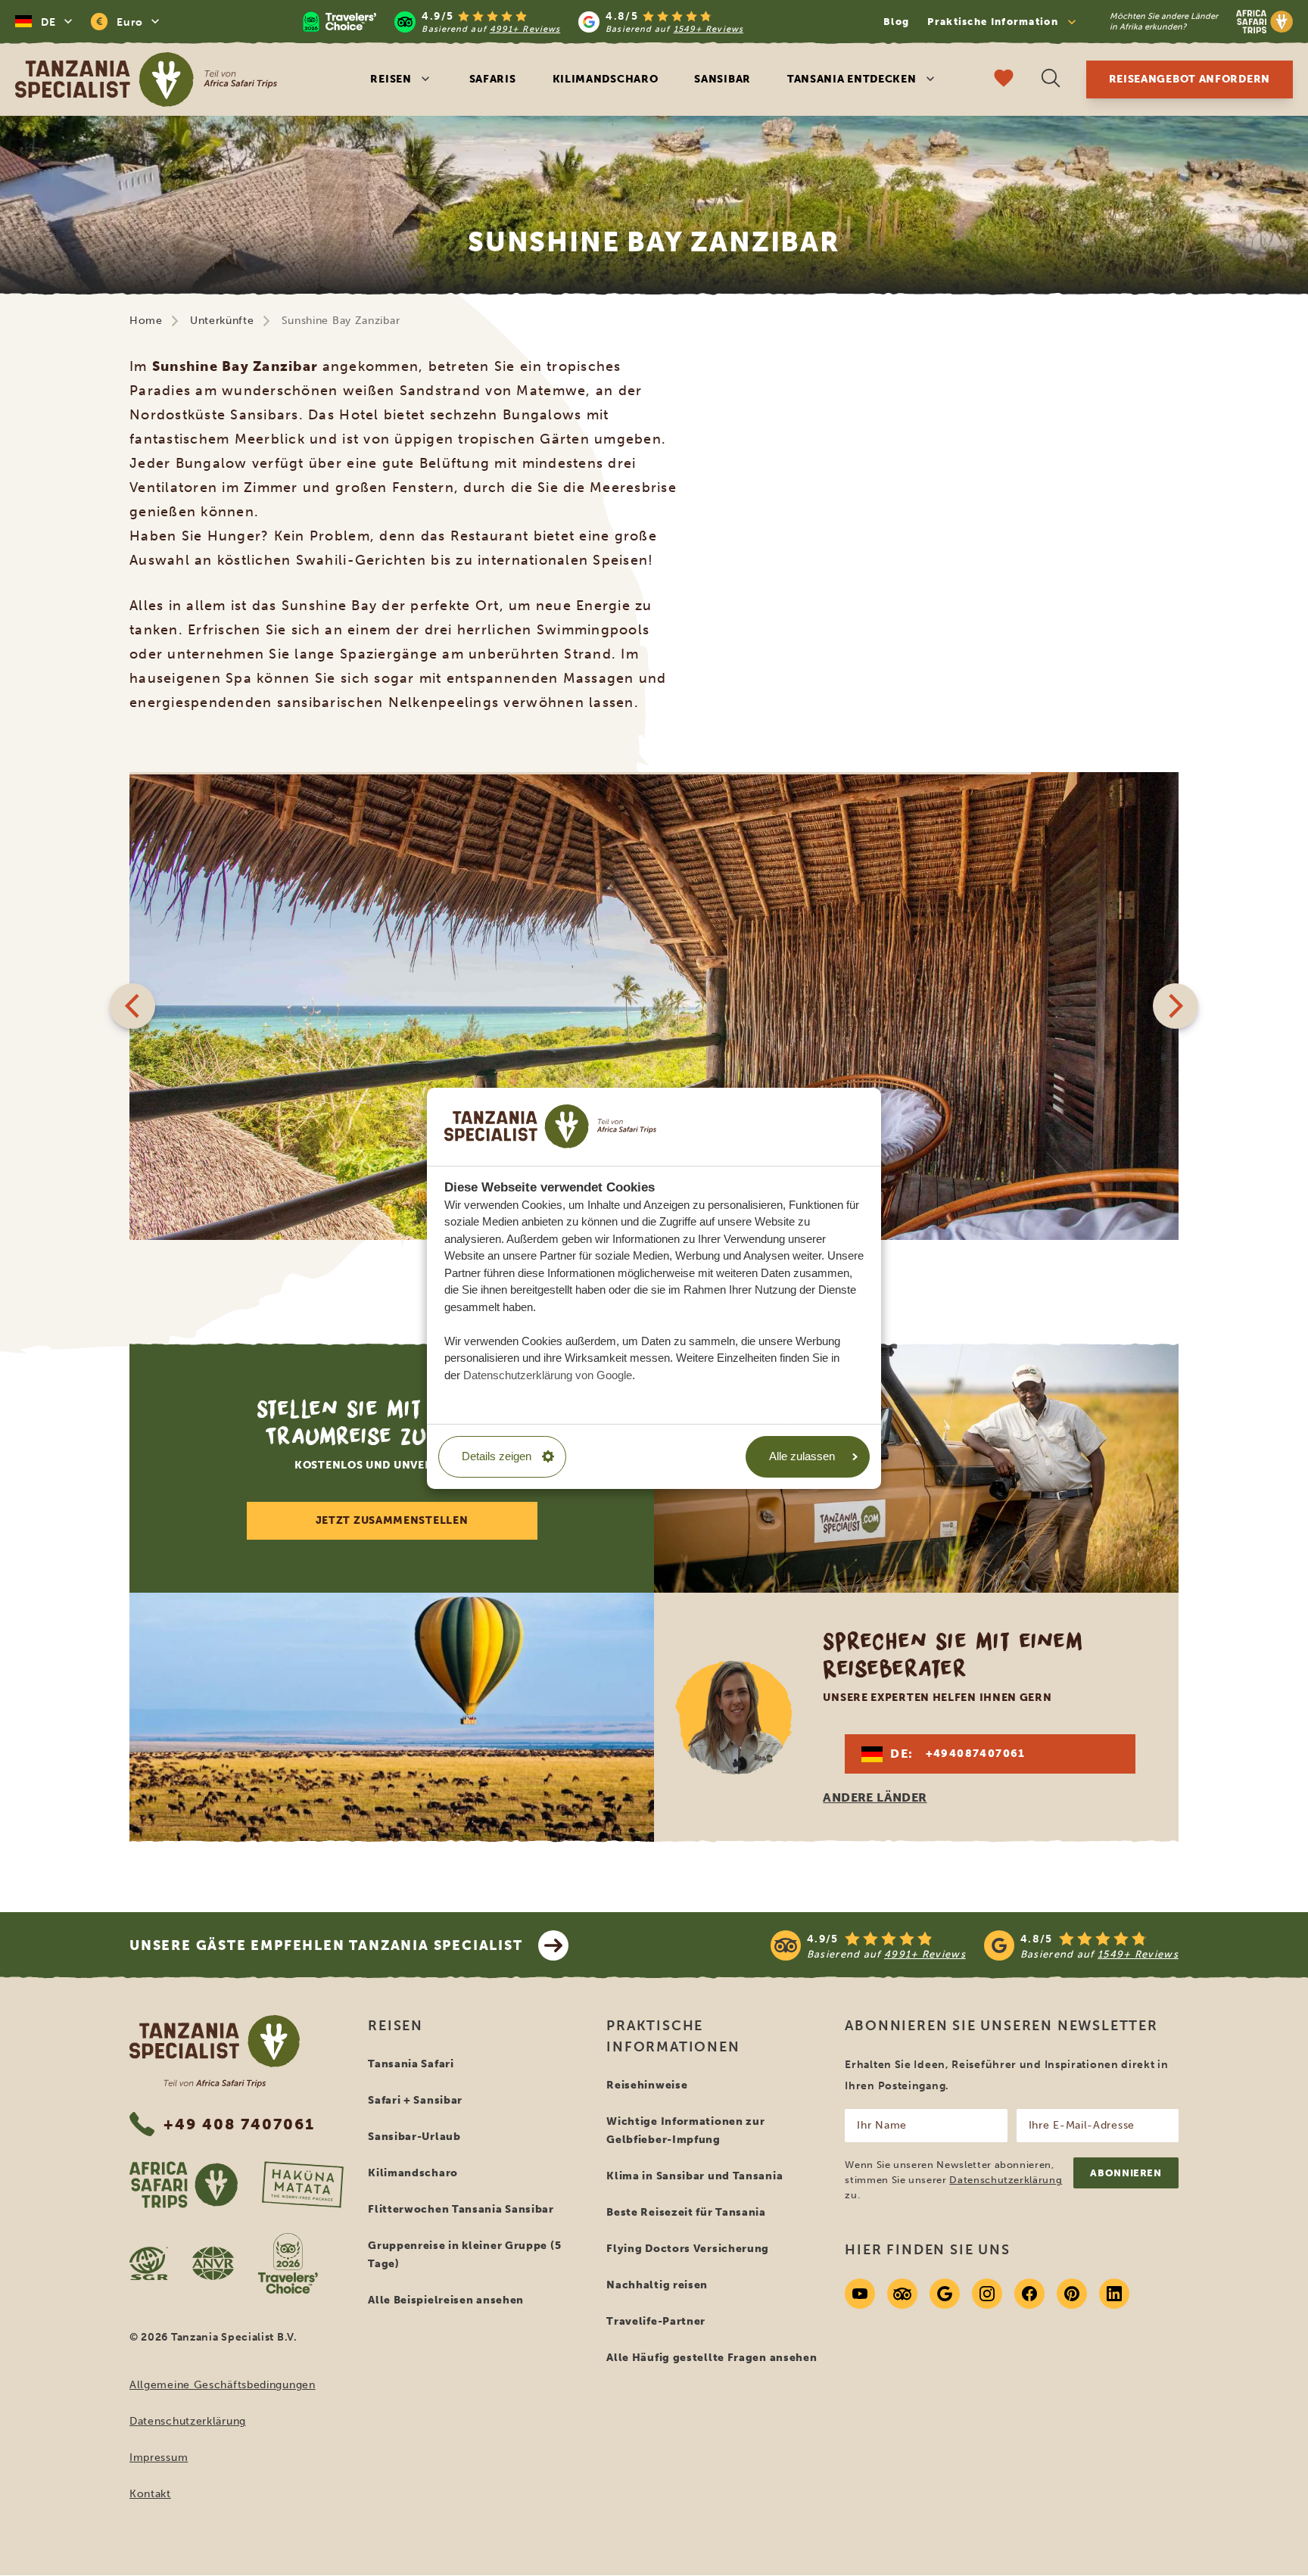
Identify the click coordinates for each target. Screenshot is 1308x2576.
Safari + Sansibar (415, 2100)
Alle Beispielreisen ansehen (446, 2300)
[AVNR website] (213, 2263)
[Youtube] (860, 2294)
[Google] (945, 2294)
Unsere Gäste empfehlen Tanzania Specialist (326, 1945)
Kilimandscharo (606, 79)
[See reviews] (975, 1945)
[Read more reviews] (523, 22)
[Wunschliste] (1004, 80)
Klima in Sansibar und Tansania (694, 2176)
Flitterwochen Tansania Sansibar (461, 2209)
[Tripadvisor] (902, 2294)
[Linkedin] (1114, 2294)
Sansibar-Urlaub (414, 2137)
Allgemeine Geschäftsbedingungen (223, 2385)
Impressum (159, 2458)
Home (146, 321)
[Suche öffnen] (1051, 80)
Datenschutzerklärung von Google (548, 1374)
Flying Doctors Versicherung (688, 2249)
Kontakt (150, 2494)
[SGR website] (149, 2263)
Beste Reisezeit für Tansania (686, 2212)
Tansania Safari (411, 2064)
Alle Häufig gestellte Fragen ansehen (712, 2358)
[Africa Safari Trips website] (184, 2185)
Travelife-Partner (656, 2321)
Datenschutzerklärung (188, 2421)
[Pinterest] (1072, 2294)
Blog (896, 22)
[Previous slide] (132, 1006)
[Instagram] (987, 2294)
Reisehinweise (647, 2085)
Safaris (493, 79)
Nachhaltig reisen (657, 2285)
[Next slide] (1176, 1006)
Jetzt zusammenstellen (392, 1520)
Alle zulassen (802, 1456)
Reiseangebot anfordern (1190, 79)
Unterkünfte (222, 321)
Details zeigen (497, 1456)
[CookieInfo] (550, 1126)
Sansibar (723, 79)
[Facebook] (1029, 2294)
